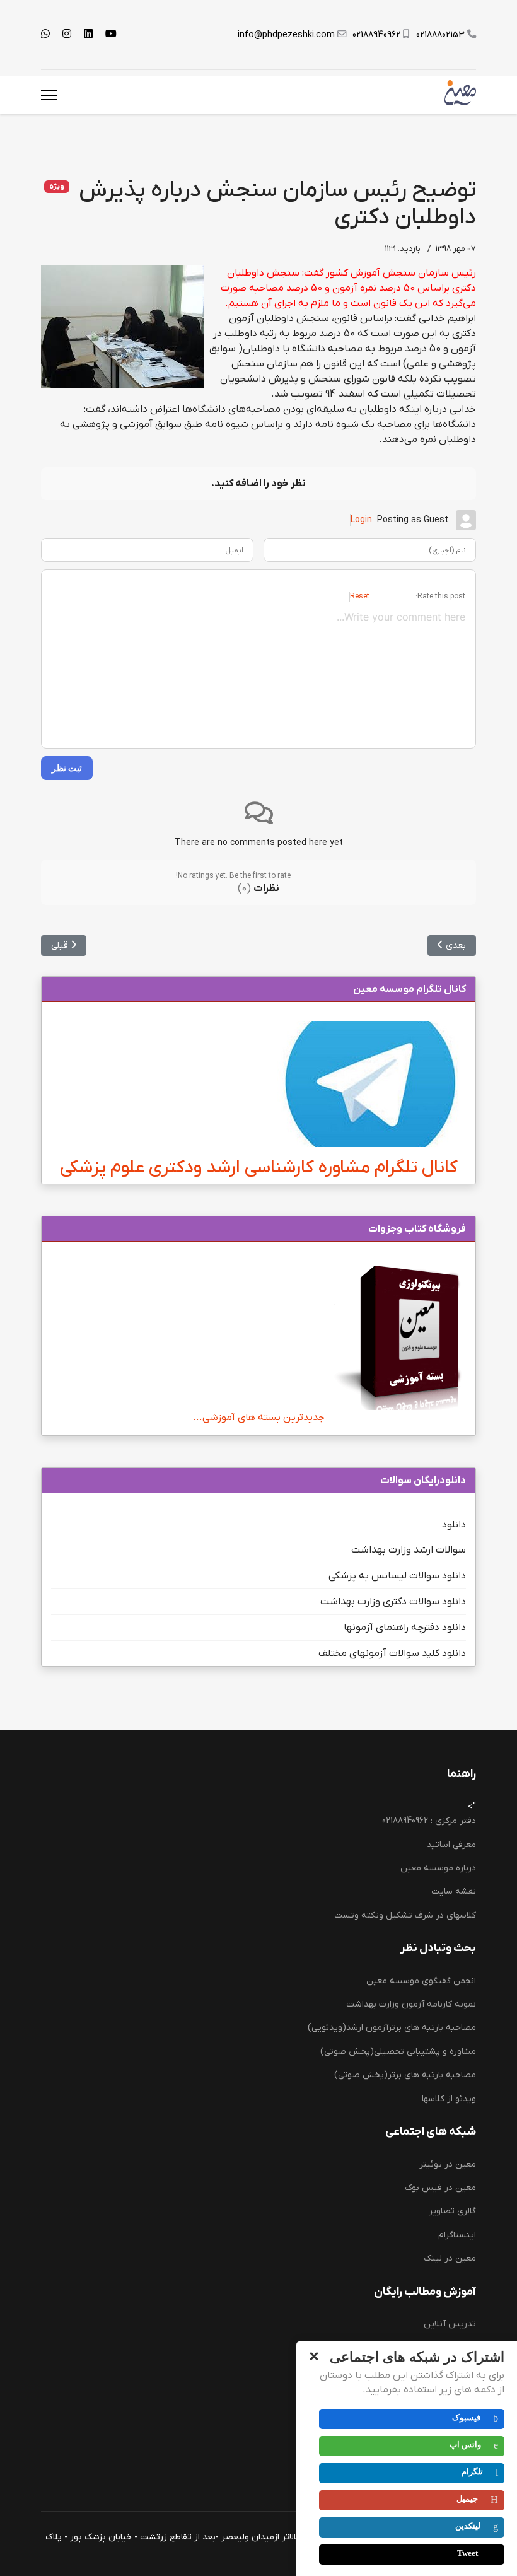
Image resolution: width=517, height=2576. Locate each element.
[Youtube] (111, 35)
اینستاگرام (457, 2235)
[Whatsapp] (45, 35)
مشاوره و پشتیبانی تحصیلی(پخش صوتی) (398, 2052)
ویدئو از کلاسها (449, 2099)
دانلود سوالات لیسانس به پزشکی (397, 1576)
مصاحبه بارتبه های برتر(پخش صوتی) (405, 2075)
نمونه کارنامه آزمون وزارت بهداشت (411, 2004)
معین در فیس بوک (440, 2188)
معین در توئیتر (448, 2165)
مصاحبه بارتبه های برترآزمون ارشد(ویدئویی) (392, 2028)
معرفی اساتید (451, 1845)
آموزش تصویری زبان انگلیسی (421, 2442)
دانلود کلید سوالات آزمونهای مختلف (392, 1653)
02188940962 (376, 35)
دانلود (454, 1525)
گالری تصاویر (452, 2211)
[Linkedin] (88, 35)
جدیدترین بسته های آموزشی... (259, 1418)
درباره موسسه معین (438, 1868)
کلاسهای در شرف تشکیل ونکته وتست (405, 1915)
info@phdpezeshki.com (286, 35)
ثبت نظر (67, 768)
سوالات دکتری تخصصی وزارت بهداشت (406, 2395)
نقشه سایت (454, 1891)
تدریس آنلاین (450, 2324)
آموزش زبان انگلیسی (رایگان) (421, 2348)
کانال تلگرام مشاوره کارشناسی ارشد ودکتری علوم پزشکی (259, 1168)
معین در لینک (450, 2258)
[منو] (49, 95)
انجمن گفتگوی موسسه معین (421, 1981)
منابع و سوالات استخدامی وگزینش (413, 2419)
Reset (360, 597)
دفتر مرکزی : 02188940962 (429, 1821)
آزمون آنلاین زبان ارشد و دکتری (418, 2466)
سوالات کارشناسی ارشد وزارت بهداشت (407, 2371)
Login (361, 520)
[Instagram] (67, 35)
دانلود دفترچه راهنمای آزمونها (405, 1628)
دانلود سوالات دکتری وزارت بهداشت (393, 1602)
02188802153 (440, 35)
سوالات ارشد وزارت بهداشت (409, 1550)
